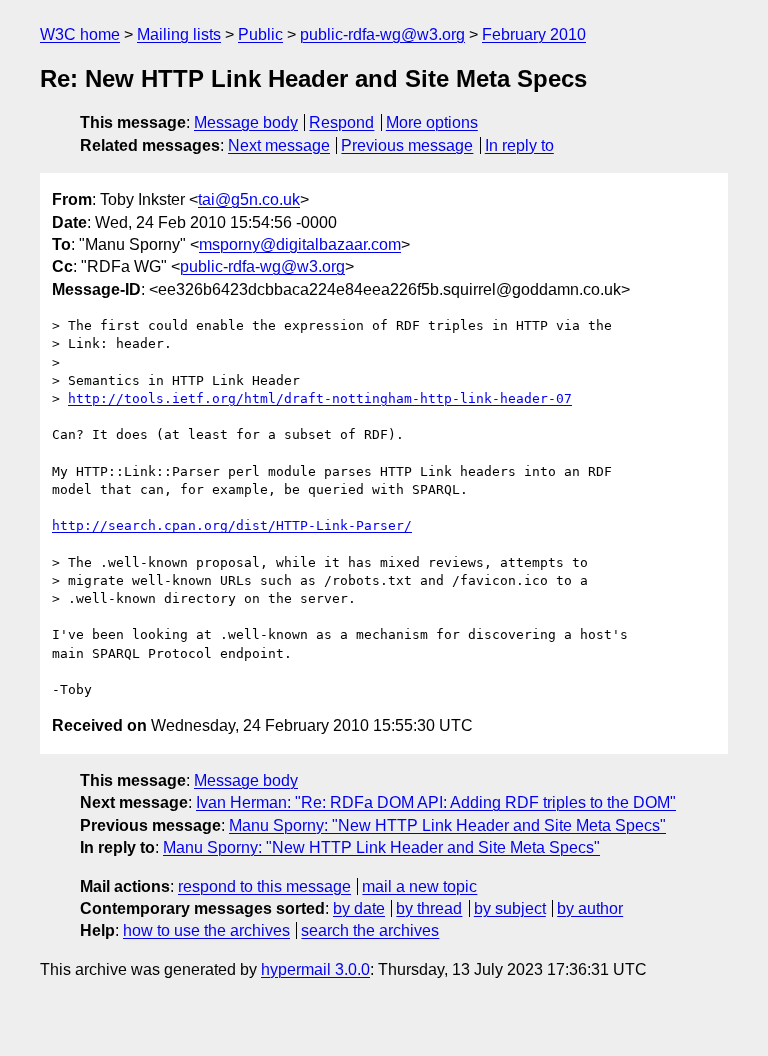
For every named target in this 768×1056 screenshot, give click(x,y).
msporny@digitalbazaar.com (300, 244)
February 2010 (534, 34)
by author (590, 908)
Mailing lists (179, 34)
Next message (279, 145)
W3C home (80, 34)
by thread (429, 908)
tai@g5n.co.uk (249, 199)
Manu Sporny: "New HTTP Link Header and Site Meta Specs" (447, 825)
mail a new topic (419, 886)
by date (359, 908)
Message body (246, 122)
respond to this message (264, 886)
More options (432, 122)
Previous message (407, 145)
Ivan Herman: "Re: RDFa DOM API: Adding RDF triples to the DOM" (436, 802)
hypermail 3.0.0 (315, 969)
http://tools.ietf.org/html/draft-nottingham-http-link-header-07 (320, 398)
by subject (510, 908)
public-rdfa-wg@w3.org (382, 34)
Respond (341, 122)
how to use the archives (206, 930)
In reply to (519, 145)
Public (260, 34)
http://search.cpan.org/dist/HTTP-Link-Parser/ (232, 525)
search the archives (370, 930)
